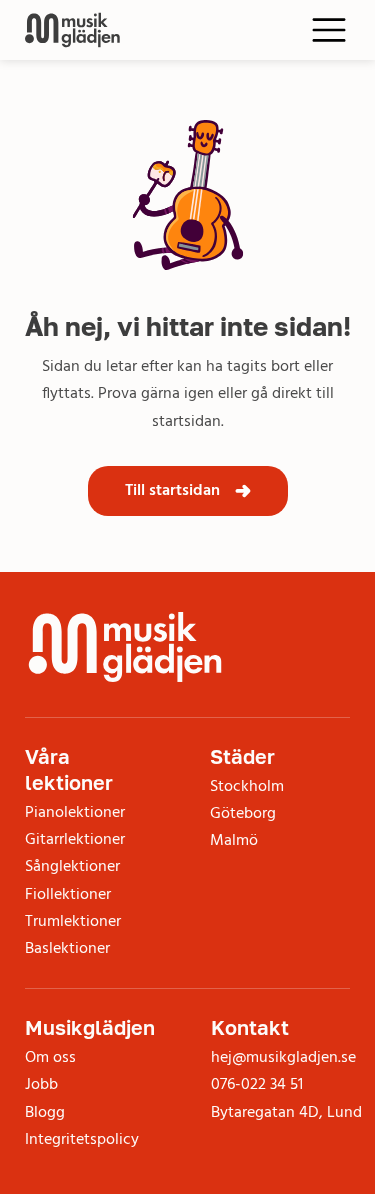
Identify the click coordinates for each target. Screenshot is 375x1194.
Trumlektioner (73, 922)
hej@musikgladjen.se (283, 1058)
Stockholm (247, 787)
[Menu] (330, 30)
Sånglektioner (72, 867)
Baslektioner (67, 949)
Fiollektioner (68, 895)
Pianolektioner (75, 813)
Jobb (41, 1085)
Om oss (50, 1058)
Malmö (234, 841)
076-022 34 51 (257, 1085)
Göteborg (243, 814)
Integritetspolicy (82, 1140)
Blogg (45, 1113)
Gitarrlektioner (75, 840)
